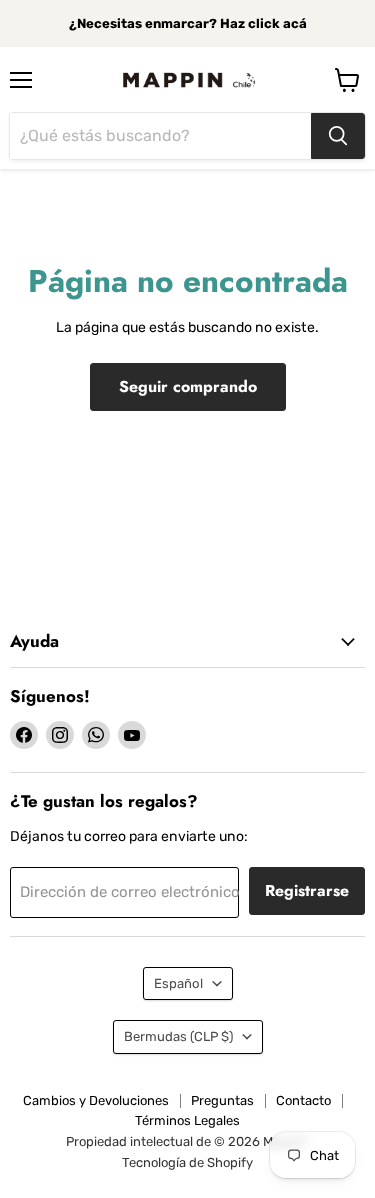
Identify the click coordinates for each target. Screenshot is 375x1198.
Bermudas (178, 1036)
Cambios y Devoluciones (96, 1100)
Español (178, 983)
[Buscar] (338, 136)
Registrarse (307, 890)
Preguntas (222, 1100)
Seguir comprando (188, 386)
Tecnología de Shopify (187, 1162)
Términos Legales (187, 1120)
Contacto (303, 1100)
